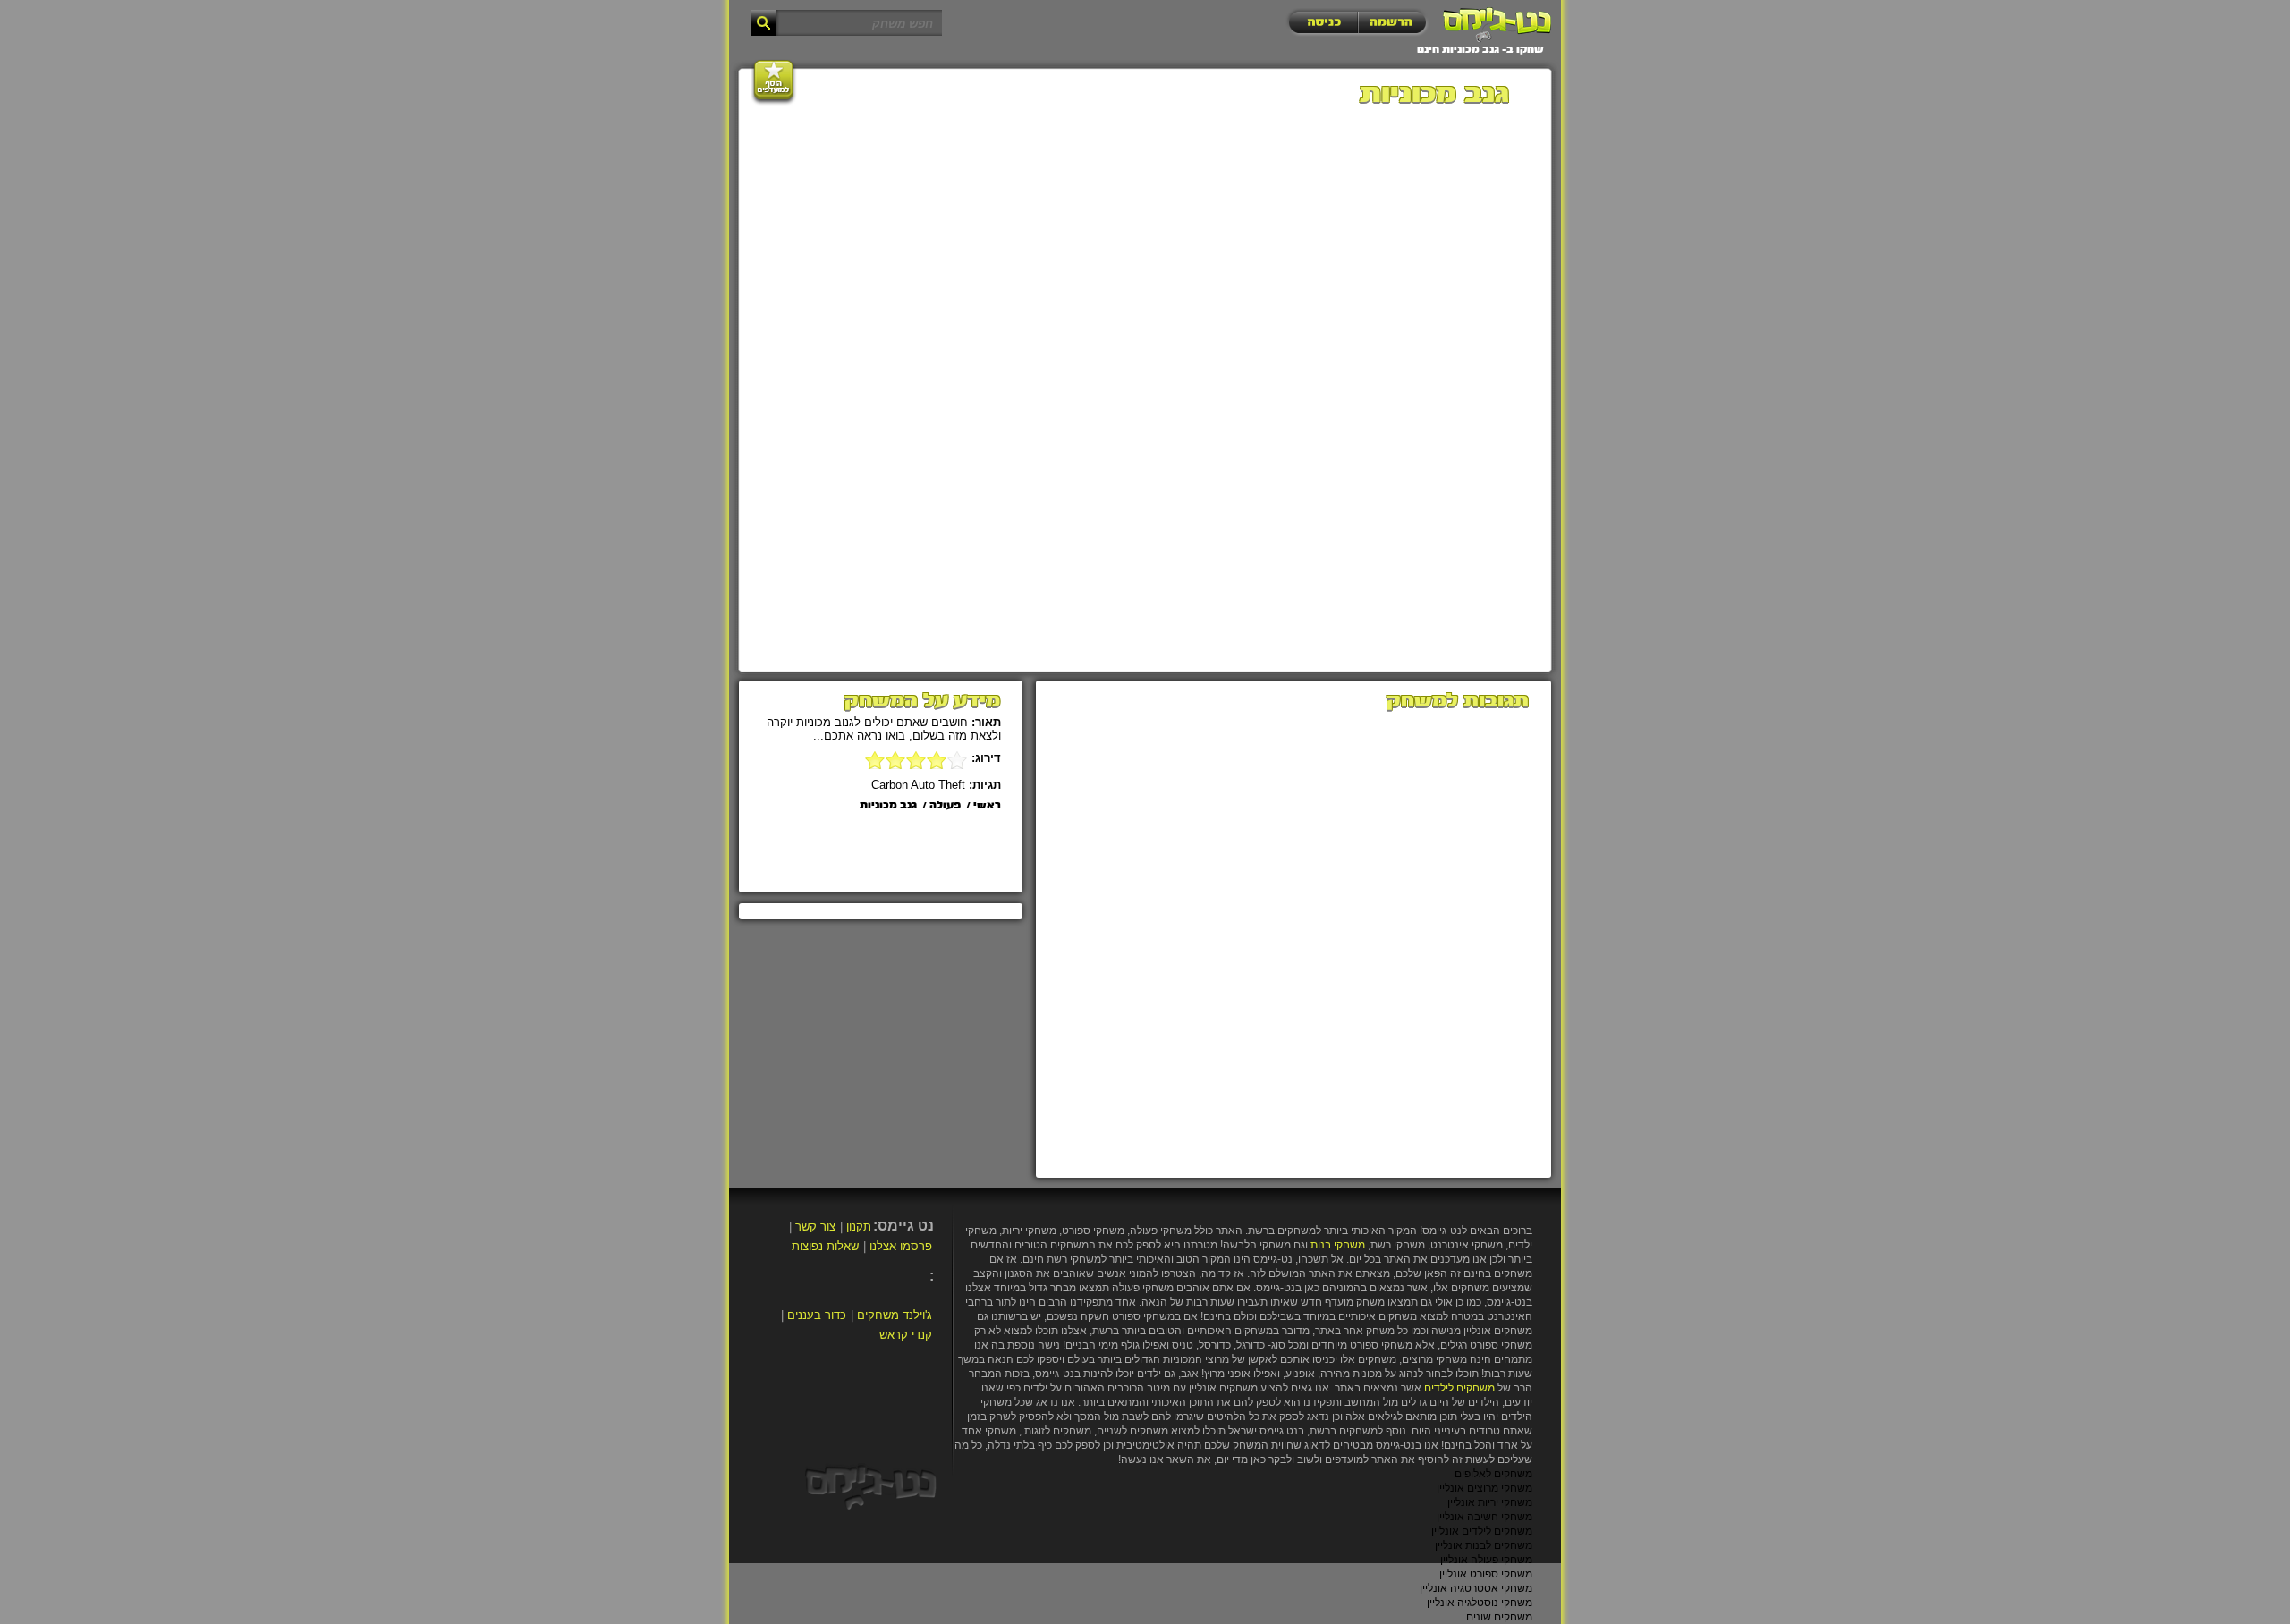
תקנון (859, 1226)
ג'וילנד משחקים (895, 1315)
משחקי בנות (1338, 1245)
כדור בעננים (817, 1315)
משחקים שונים (1499, 1617)
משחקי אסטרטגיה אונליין (1476, 1588)
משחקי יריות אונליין (1490, 1502)
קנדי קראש (906, 1335)
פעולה (945, 806)
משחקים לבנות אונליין (1484, 1545)
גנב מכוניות (888, 806)
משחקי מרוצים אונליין (1484, 1488)
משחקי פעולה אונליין (1486, 1560)
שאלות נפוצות (825, 1246)
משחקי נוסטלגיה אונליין (1480, 1603)
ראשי (987, 806)
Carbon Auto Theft (918, 785)
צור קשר (815, 1226)
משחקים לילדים (1459, 1388)
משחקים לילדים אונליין (1482, 1531)
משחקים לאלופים (1493, 1474)
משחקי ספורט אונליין (1486, 1574)
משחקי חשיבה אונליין (1484, 1517)
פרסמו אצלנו (901, 1246)
